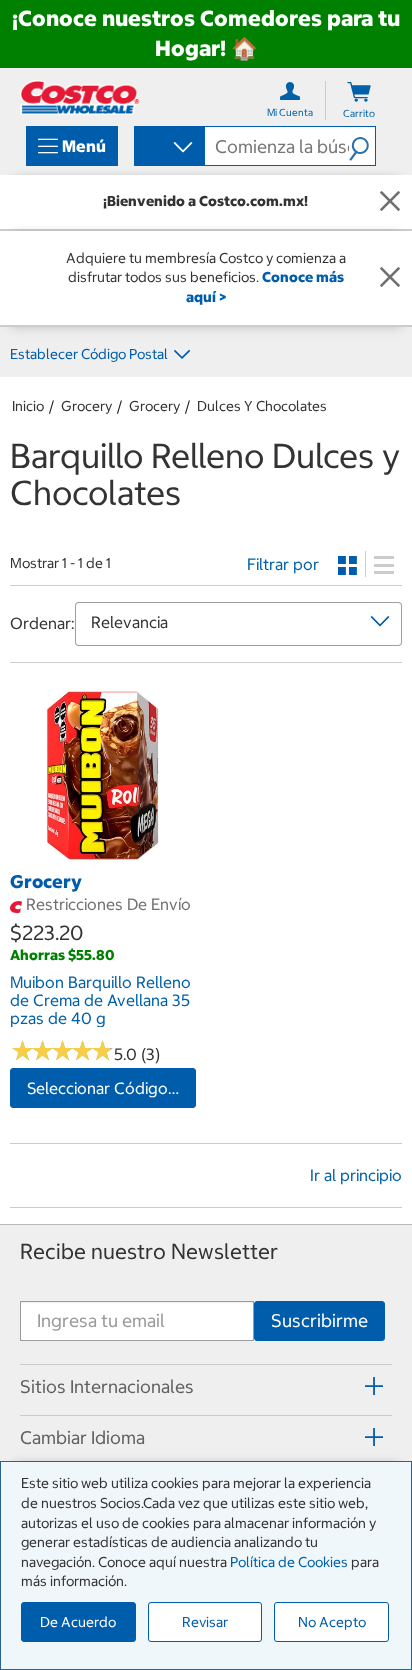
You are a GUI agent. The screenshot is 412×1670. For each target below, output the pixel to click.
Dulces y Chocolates (262, 406)
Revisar (205, 1622)
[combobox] (168, 148)
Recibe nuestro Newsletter (149, 1251)
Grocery (86, 406)
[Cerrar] (390, 202)
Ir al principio (356, 1175)
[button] (362, 146)
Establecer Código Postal (89, 354)
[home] (80, 97)
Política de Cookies (289, 1562)
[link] (103, 858)
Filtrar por (283, 564)
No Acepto (332, 1622)
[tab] (206, 1387)
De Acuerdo (78, 1622)
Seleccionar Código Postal (111, 1088)
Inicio (28, 406)
